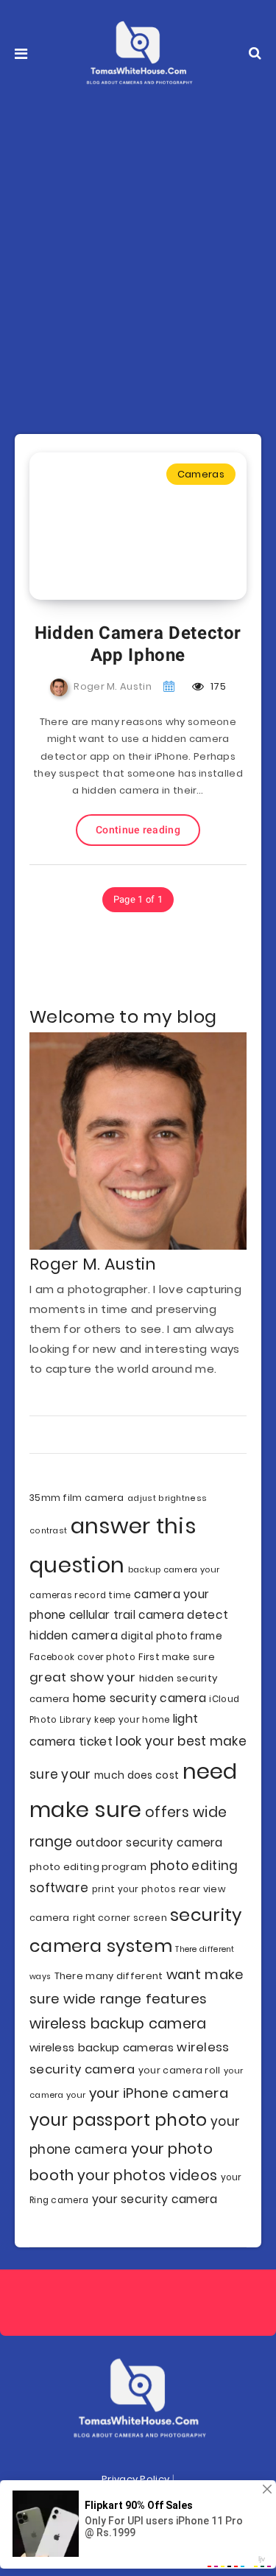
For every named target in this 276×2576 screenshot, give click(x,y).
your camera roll (180, 2070)
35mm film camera (77, 1498)
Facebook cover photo (82, 1657)
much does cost (137, 1775)
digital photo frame (171, 1636)
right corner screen (120, 1918)
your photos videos (147, 2176)
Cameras (201, 474)
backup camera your (174, 1569)
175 (217, 686)
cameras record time (80, 1595)
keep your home (132, 1720)
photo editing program (88, 1867)
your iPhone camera (159, 2093)
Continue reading (138, 830)
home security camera (139, 1698)
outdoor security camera (149, 1842)
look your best (161, 1741)
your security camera (155, 2199)
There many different (109, 1976)
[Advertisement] (138, 252)
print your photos (134, 1889)
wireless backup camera (118, 2024)
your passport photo (118, 2120)
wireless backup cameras (102, 2047)
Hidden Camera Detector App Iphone (138, 644)
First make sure (177, 1657)
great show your (83, 1677)
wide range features (135, 1999)
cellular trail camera (127, 1615)
